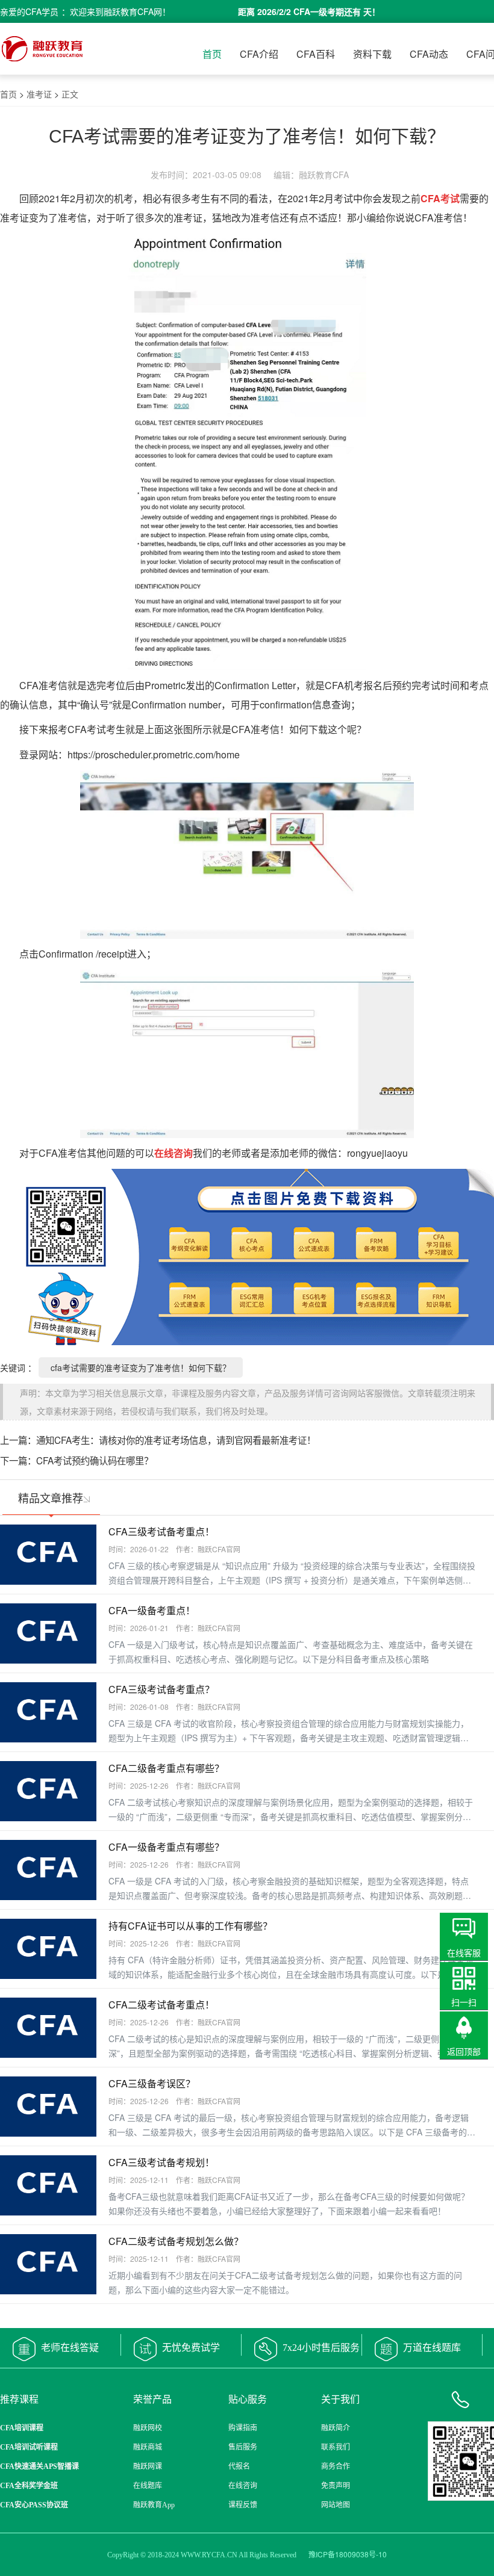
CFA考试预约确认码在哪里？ (95, 1460)
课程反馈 (243, 2505)
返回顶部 (464, 2051)
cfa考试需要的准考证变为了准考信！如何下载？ (141, 1367)
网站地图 (336, 2505)
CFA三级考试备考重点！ (161, 1531)
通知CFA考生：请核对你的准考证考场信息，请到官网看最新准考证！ (176, 1440)
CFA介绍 (259, 54)
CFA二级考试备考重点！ (161, 2005)
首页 (212, 54)
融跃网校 (148, 2428)
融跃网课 (148, 2466)
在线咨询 (243, 2486)
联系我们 (336, 2447)
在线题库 (148, 2486)
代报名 (239, 2466)
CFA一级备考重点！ (152, 1610)
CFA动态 (429, 54)
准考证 (39, 94)
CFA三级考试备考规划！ (161, 2162)
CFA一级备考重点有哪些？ (166, 1847)
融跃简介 (336, 2428)
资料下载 (372, 54)
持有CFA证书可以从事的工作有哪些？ (190, 1926)
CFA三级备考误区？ (152, 2083)
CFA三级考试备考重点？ (161, 1689)
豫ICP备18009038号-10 (348, 2554)
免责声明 (336, 2486)
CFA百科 (316, 54)
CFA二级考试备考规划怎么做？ (176, 2241)
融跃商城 (148, 2447)
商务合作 (336, 2466)
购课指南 (243, 2428)
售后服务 (243, 2447)
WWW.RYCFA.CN (209, 2555)
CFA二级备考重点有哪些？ (166, 1768)
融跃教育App (154, 2505)
